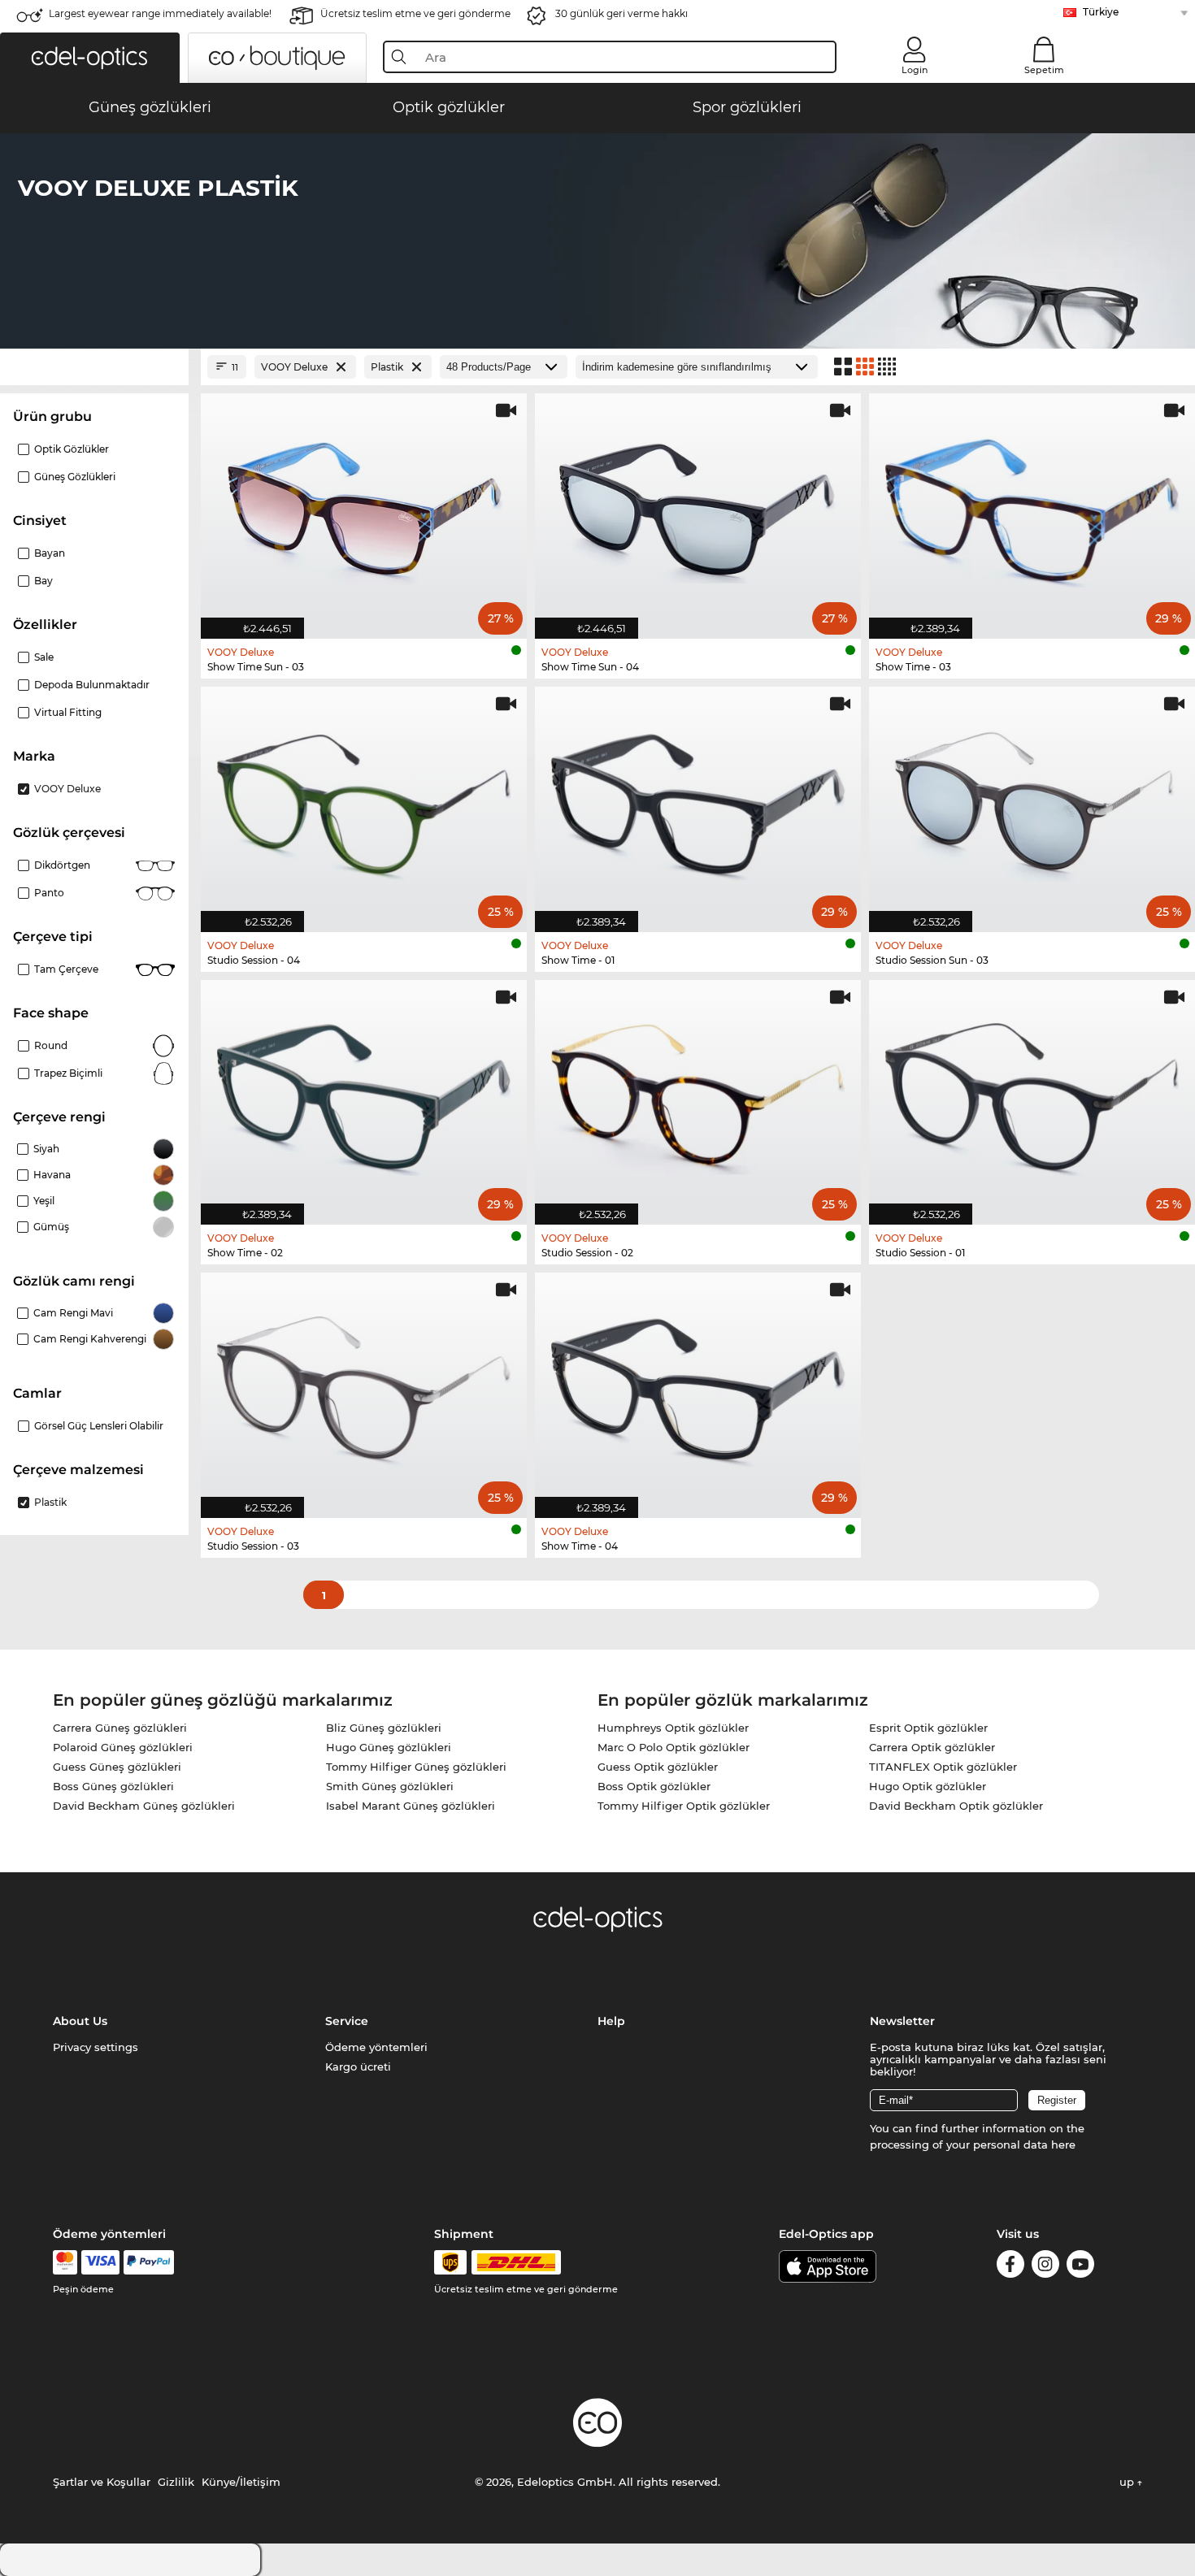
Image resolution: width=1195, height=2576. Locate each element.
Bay (43, 581)
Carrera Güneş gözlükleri (120, 1728)
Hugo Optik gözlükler (928, 1786)
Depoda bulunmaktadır (92, 685)
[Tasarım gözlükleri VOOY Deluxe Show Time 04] (698, 1387)
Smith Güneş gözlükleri (390, 1786)
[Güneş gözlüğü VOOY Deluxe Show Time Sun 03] (364, 507)
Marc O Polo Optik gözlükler (674, 1747)
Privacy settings (96, 2047)
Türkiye (1101, 12)
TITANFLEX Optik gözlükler (943, 1767)
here (1063, 2144)
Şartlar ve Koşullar (102, 2482)
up (1128, 2482)
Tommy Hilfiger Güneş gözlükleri (416, 1767)
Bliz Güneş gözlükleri (384, 1728)
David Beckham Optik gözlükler (956, 1806)
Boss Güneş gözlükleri (113, 1786)
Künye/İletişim (241, 2482)
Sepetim (1044, 70)
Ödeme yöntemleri (376, 2047)
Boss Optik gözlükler (654, 1786)
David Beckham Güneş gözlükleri (144, 1806)
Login (915, 70)
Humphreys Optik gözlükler (673, 1728)
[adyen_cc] (65, 2262)
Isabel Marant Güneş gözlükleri (411, 1806)
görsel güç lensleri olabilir (99, 1426)
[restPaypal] (149, 2262)
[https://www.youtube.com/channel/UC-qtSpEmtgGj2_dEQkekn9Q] (1080, 2267)
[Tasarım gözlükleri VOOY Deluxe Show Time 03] (1032, 507)
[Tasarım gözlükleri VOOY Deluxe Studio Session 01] (1032, 1094)
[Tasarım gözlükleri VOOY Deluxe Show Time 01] (698, 801)
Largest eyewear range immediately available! (160, 13)
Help (611, 2021)
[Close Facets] (94, 367)
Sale (44, 657)
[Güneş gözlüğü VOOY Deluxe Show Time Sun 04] (698, 507)
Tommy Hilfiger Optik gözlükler (684, 1806)
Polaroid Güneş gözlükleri (123, 1747)
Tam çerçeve (66, 969)
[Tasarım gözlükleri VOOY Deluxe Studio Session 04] (364, 801)
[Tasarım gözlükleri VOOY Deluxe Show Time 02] (364, 1094)
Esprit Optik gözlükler (928, 1728)
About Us (80, 2021)
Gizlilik (176, 2482)
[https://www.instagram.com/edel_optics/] (1045, 2267)
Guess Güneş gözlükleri (117, 1767)
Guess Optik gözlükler (658, 1767)
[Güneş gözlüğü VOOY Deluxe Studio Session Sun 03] (1032, 801)
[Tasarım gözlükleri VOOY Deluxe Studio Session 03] (364, 1387)
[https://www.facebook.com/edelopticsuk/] (1010, 2267)
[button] (90, 58)
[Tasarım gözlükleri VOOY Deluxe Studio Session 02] (698, 1094)
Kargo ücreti (358, 2066)
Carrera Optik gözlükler (932, 1747)
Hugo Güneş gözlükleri (389, 1747)
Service (347, 2021)
